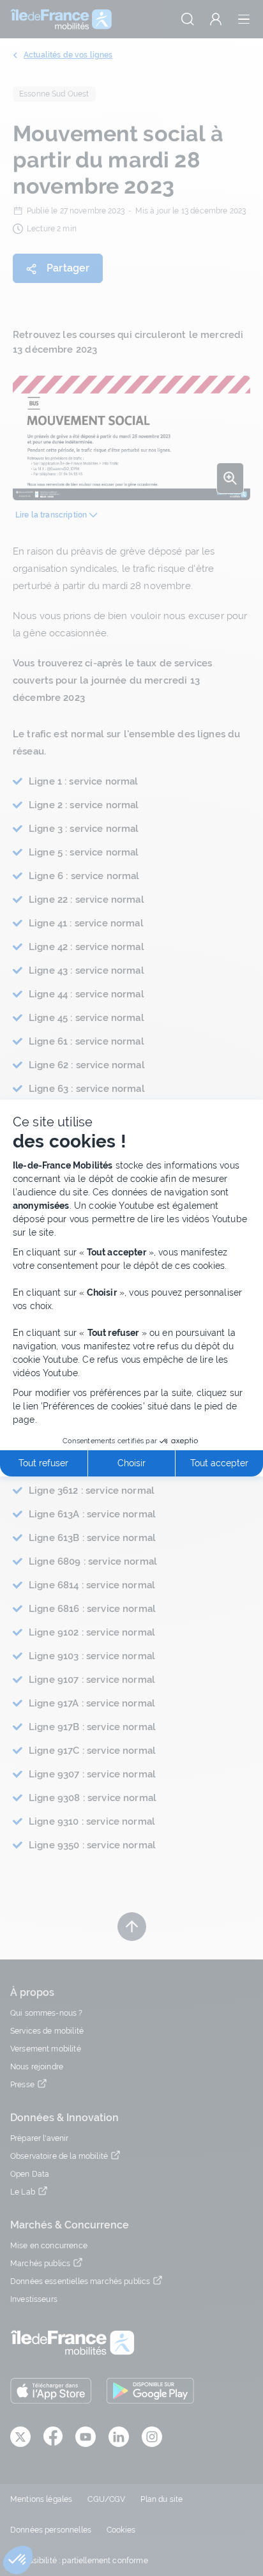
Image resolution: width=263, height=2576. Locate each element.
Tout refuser (43, 1463)
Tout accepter (219, 1463)
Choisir (131, 1463)
